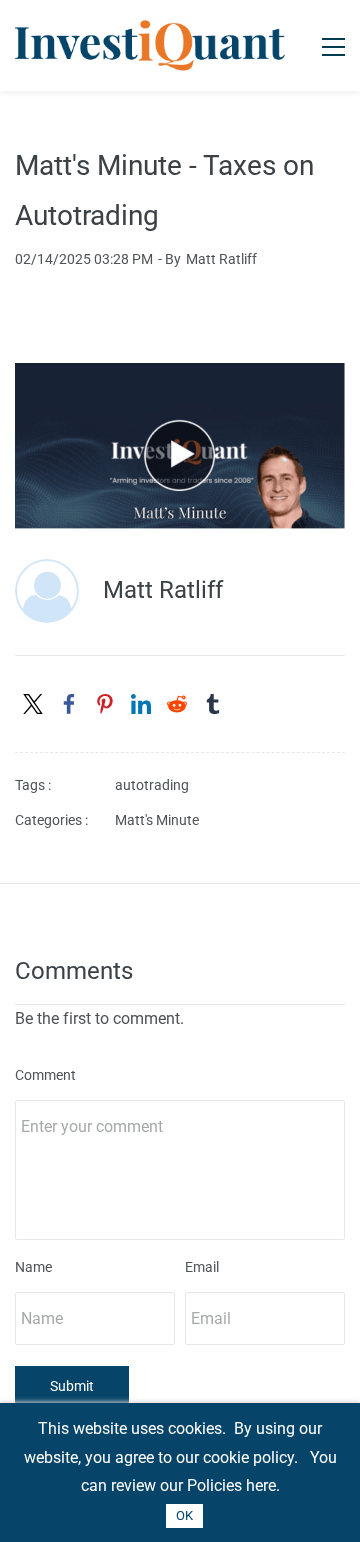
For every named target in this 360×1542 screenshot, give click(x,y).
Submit (72, 1386)
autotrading (152, 785)
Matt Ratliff (221, 259)
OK (184, 1515)
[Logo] (150, 45)
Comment (45, 1075)
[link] (33, 704)
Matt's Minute (157, 820)
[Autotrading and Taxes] (180, 376)
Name (33, 1267)
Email (202, 1267)
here (261, 1485)
